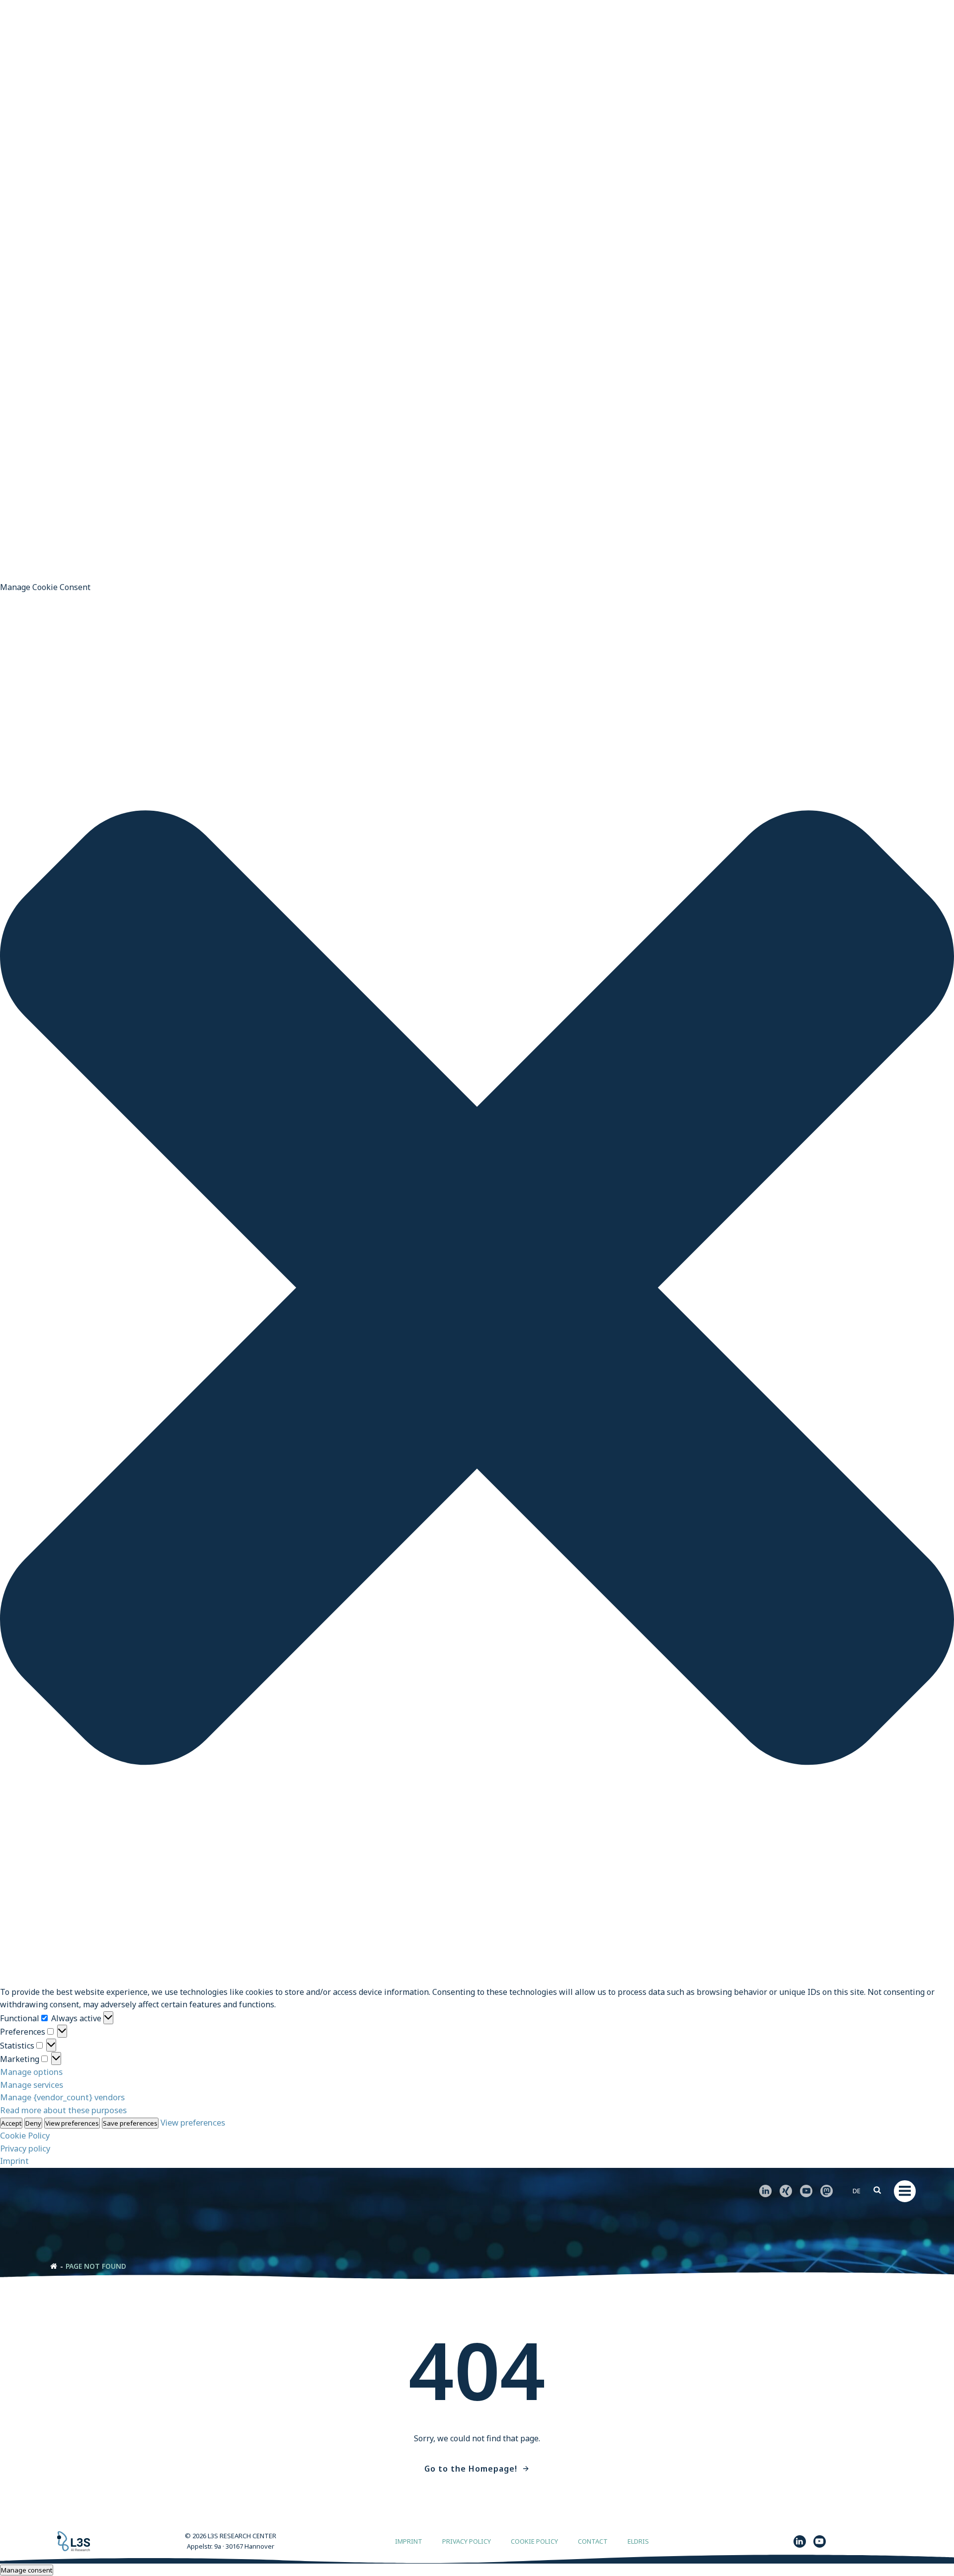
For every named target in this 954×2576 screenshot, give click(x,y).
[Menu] (905, 2191)
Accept (11, 2123)
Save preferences (130, 2123)
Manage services (32, 2085)
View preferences (72, 2123)
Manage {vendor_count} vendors (62, 2097)
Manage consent (27, 2570)
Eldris (638, 2541)
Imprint (14, 2161)
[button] (477, 1289)
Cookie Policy (25, 2135)
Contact (593, 2541)
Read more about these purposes (63, 2110)
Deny (33, 2123)
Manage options (31, 2072)
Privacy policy (25, 2148)
